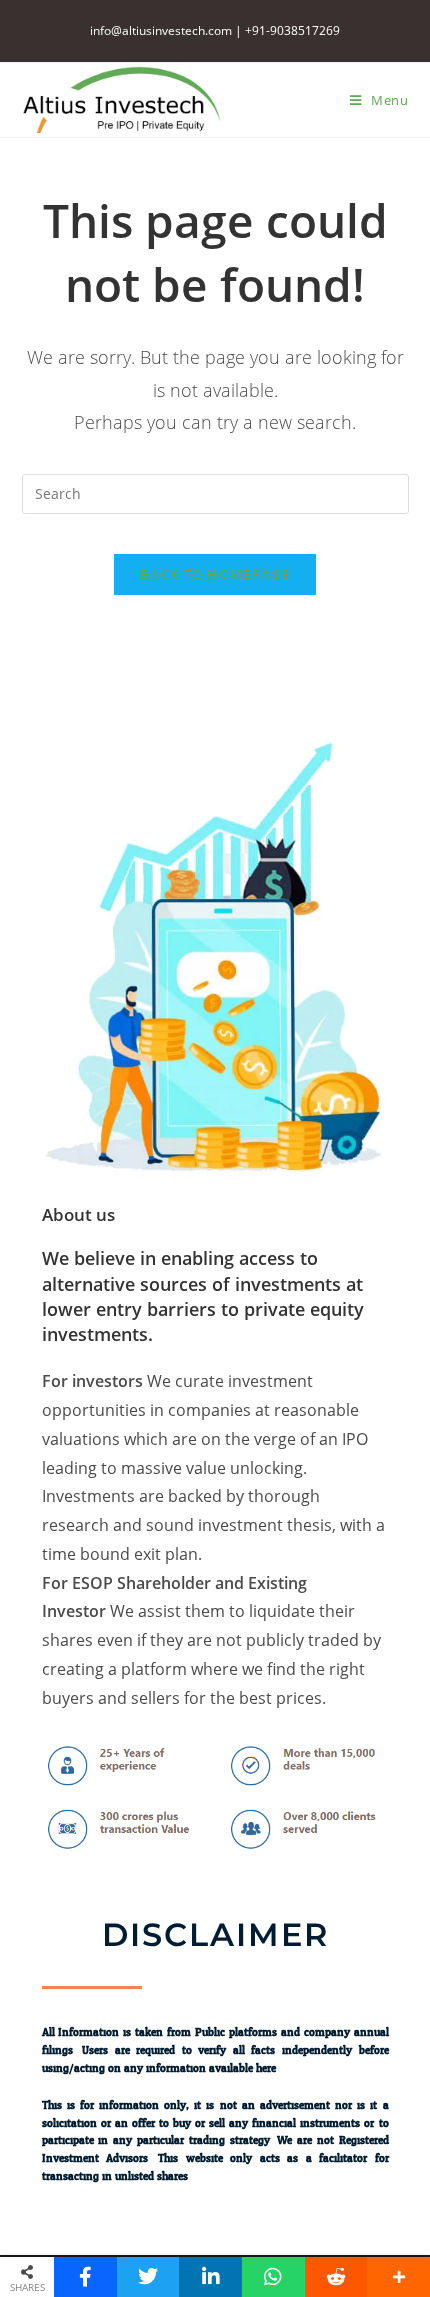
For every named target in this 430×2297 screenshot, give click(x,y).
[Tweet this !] (148, 2277)
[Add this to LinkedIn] (210, 2277)
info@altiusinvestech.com (161, 30)
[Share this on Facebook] (85, 2277)
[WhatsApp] (273, 2277)
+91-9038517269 (292, 30)
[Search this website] (215, 492)
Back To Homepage (215, 574)
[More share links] (398, 2277)
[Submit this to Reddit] (336, 2277)
